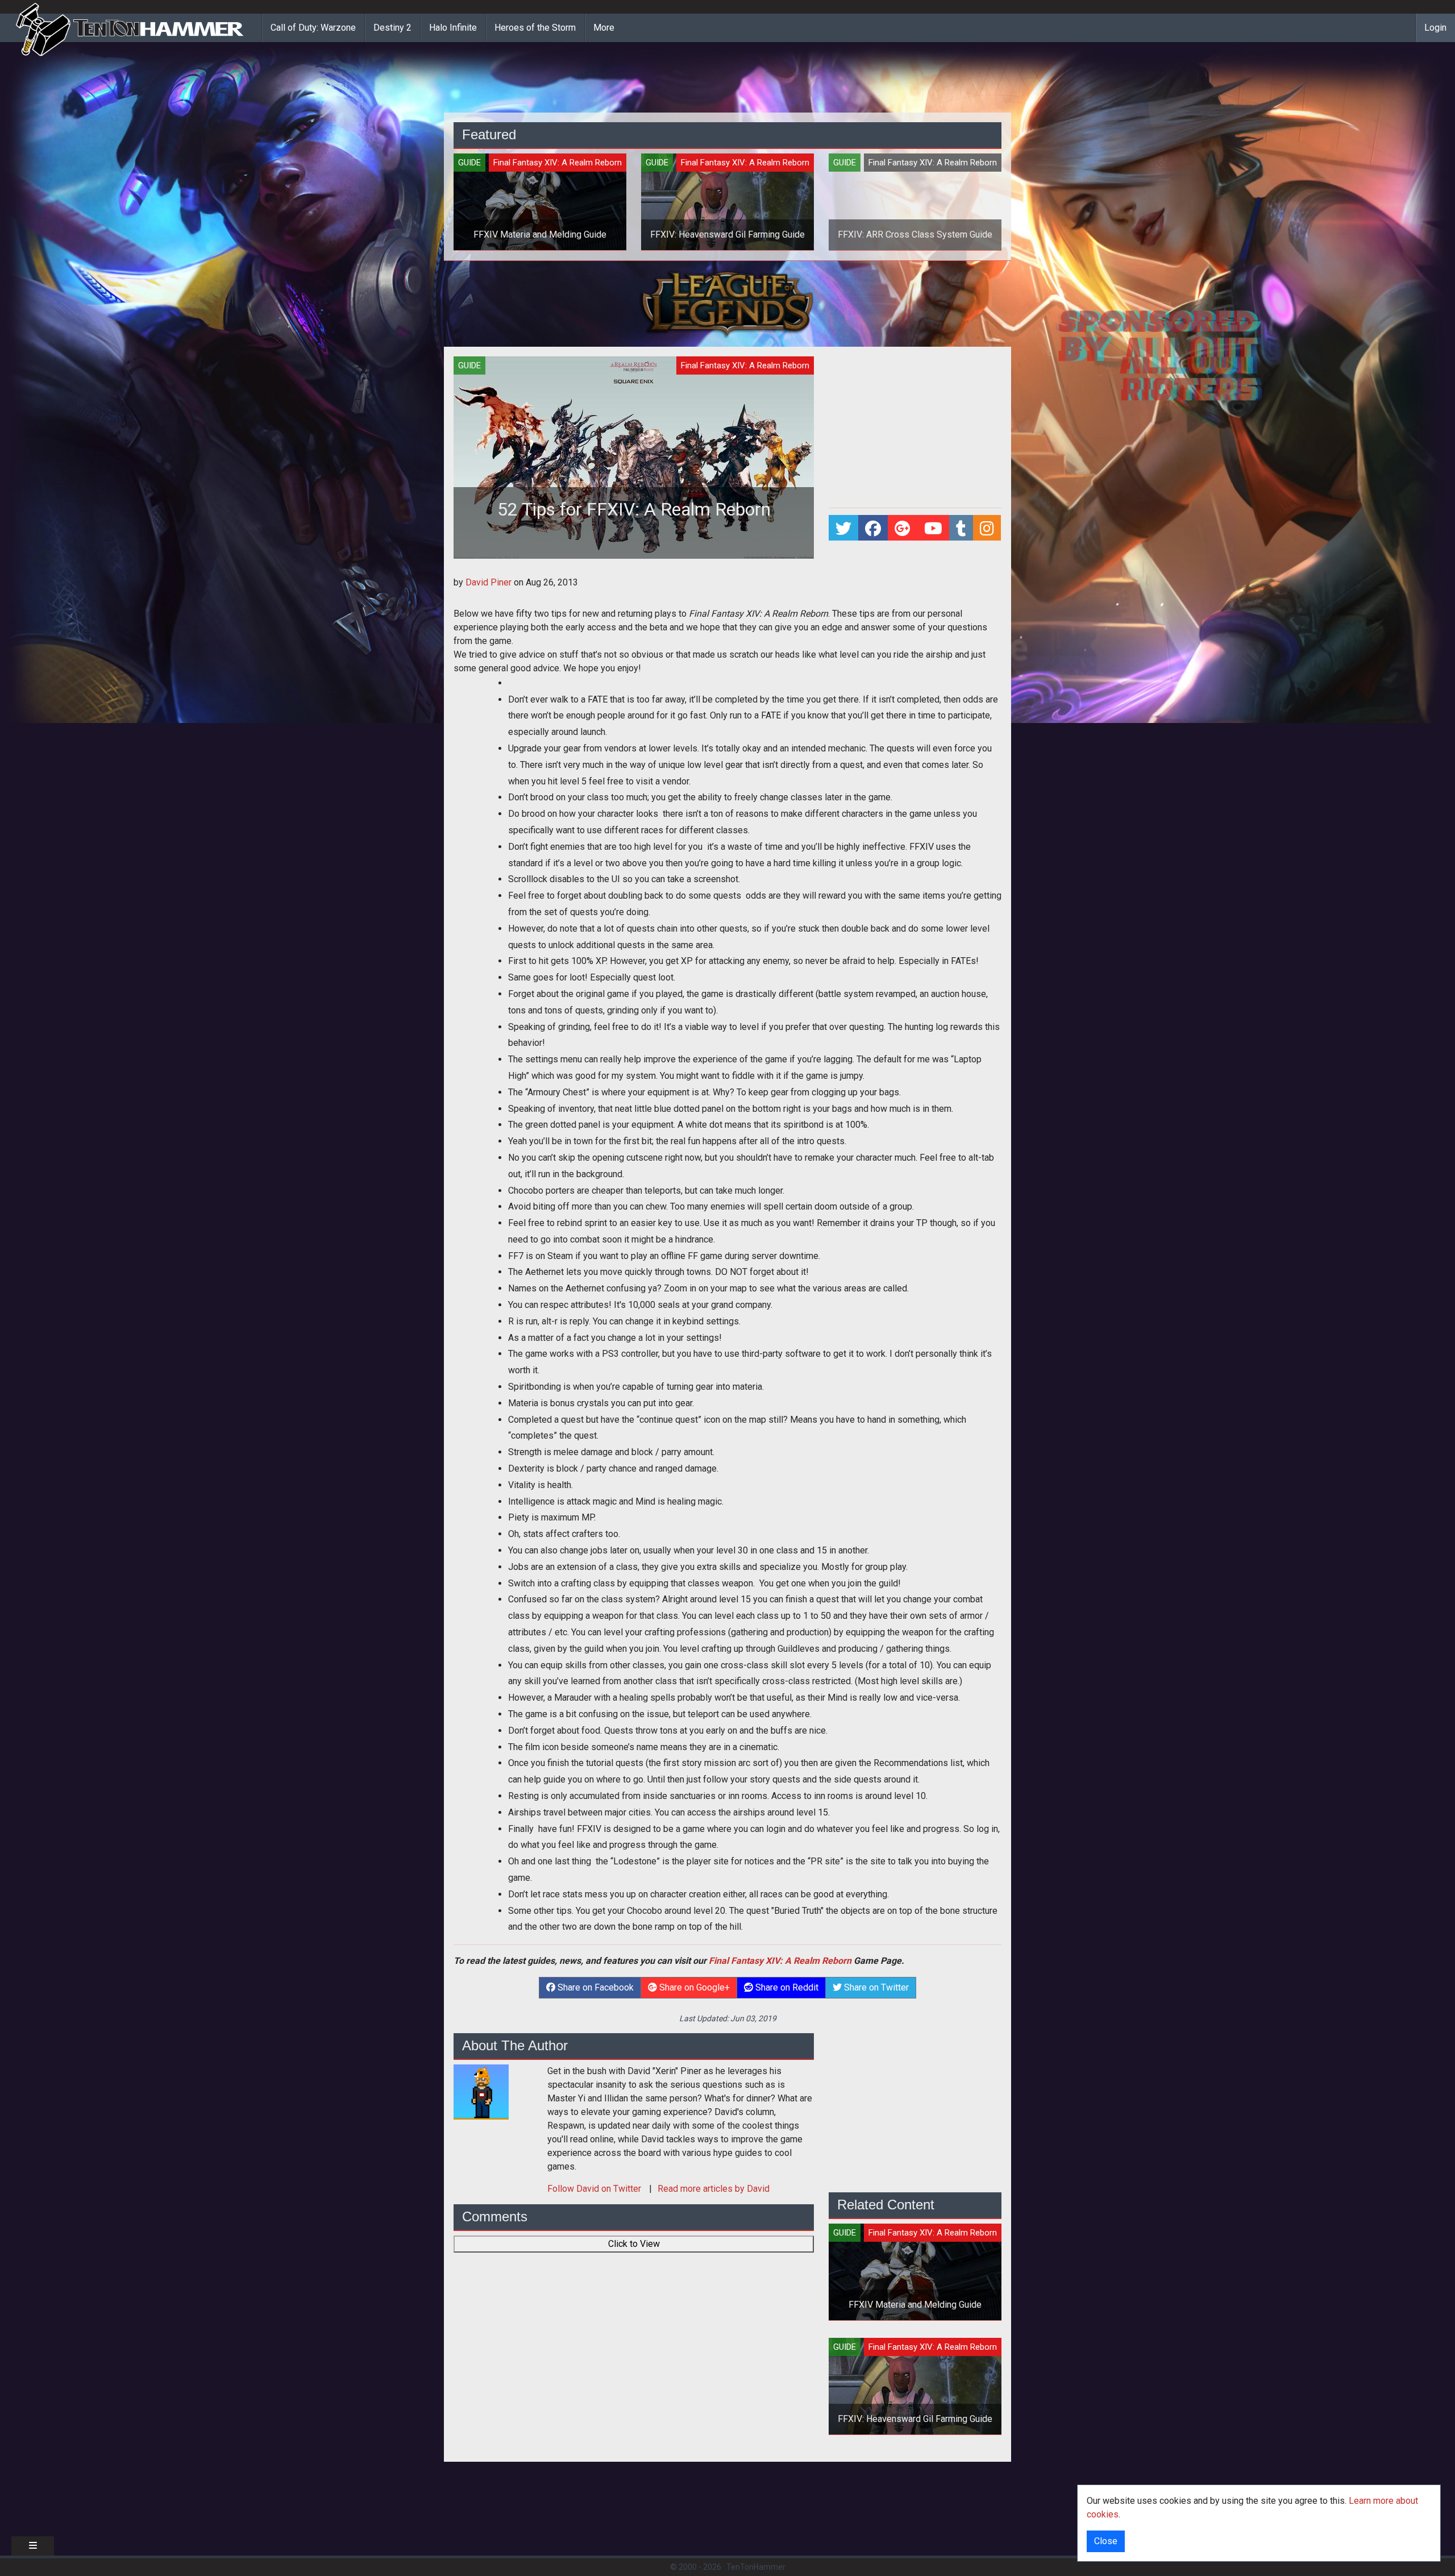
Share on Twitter (875, 1987)
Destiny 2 (392, 28)
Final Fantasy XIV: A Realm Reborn (780, 1961)
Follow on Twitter (595, 2189)
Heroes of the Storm (535, 28)
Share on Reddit (786, 1987)
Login (1435, 28)
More (604, 28)
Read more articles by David (714, 2189)
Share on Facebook (595, 1987)
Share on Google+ (693, 1987)
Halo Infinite (453, 28)
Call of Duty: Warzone (313, 28)
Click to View (634, 2244)
